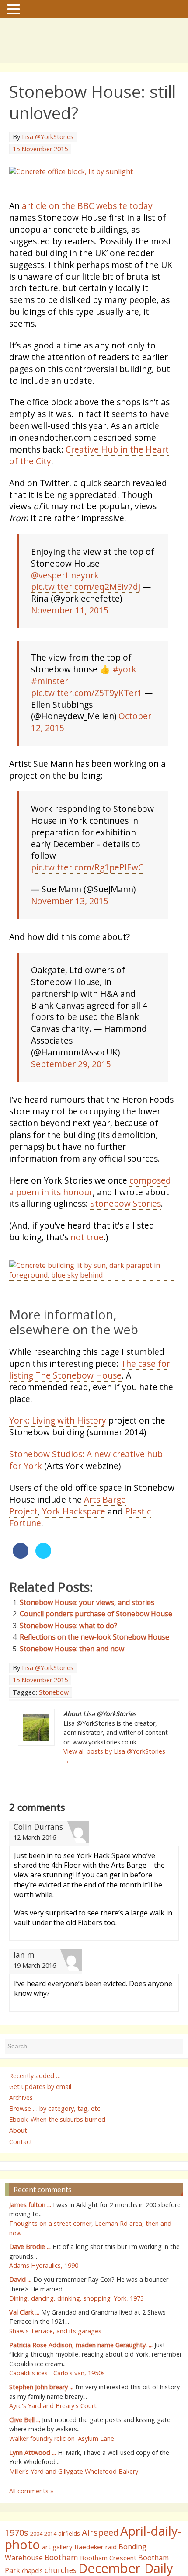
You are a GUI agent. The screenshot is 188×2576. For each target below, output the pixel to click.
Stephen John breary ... (41, 2425)
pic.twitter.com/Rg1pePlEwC (87, 885)
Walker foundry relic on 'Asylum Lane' (62, 2476)
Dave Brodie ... (30, 2285)
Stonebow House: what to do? (68, 1663)
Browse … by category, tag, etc (55, 2146)
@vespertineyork (65, 593)
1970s (17, 2570)
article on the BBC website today (87, 224)
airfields (69, 2571)
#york (124, 687)
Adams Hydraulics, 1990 (44, 2303)
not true (87, 1255)
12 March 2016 (35, 1875)
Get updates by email (40, 2124)
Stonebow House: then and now (72, 1686)
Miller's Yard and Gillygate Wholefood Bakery (74, 2509)
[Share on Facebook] (21, 1594)
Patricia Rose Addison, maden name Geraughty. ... (81, 2383)
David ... (20, 2317)
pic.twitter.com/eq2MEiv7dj (86, 604)
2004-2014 (43, 2571)
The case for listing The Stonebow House (90, 1407)
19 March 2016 (35, 2003)
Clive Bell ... (25, 2457)
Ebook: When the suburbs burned (57, 2157)
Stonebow (54, 1730)
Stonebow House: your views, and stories (87, 1640)
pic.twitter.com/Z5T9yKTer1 (87, 711)
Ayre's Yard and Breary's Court (53, 2443)
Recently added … (35, 2113)
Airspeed (100, 2570)
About (18, 2168)
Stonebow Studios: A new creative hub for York (86, 1498)
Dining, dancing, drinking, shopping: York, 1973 (77, 2336)
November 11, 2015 (70, 628)
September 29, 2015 (71, 1082)
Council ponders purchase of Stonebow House (96, 1652)
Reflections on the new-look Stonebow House (94, 1675)
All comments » (31, 2529)
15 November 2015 (40, 149)
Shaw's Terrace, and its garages (55, 2369)
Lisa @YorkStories (48, 137)
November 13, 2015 (70, 919)
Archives (21, 2135)
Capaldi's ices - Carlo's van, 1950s (57, 2411)
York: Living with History (58, 1458)
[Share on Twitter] (43, 1594)
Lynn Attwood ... (33, 2490)
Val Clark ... (24, 2350)
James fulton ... (30, 2242)
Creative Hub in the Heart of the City (89, 473)
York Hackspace (74, 1549)
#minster (50, 699)
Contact (21, 2179)
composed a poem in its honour (90, 1204)
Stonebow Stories (125, 1221)
